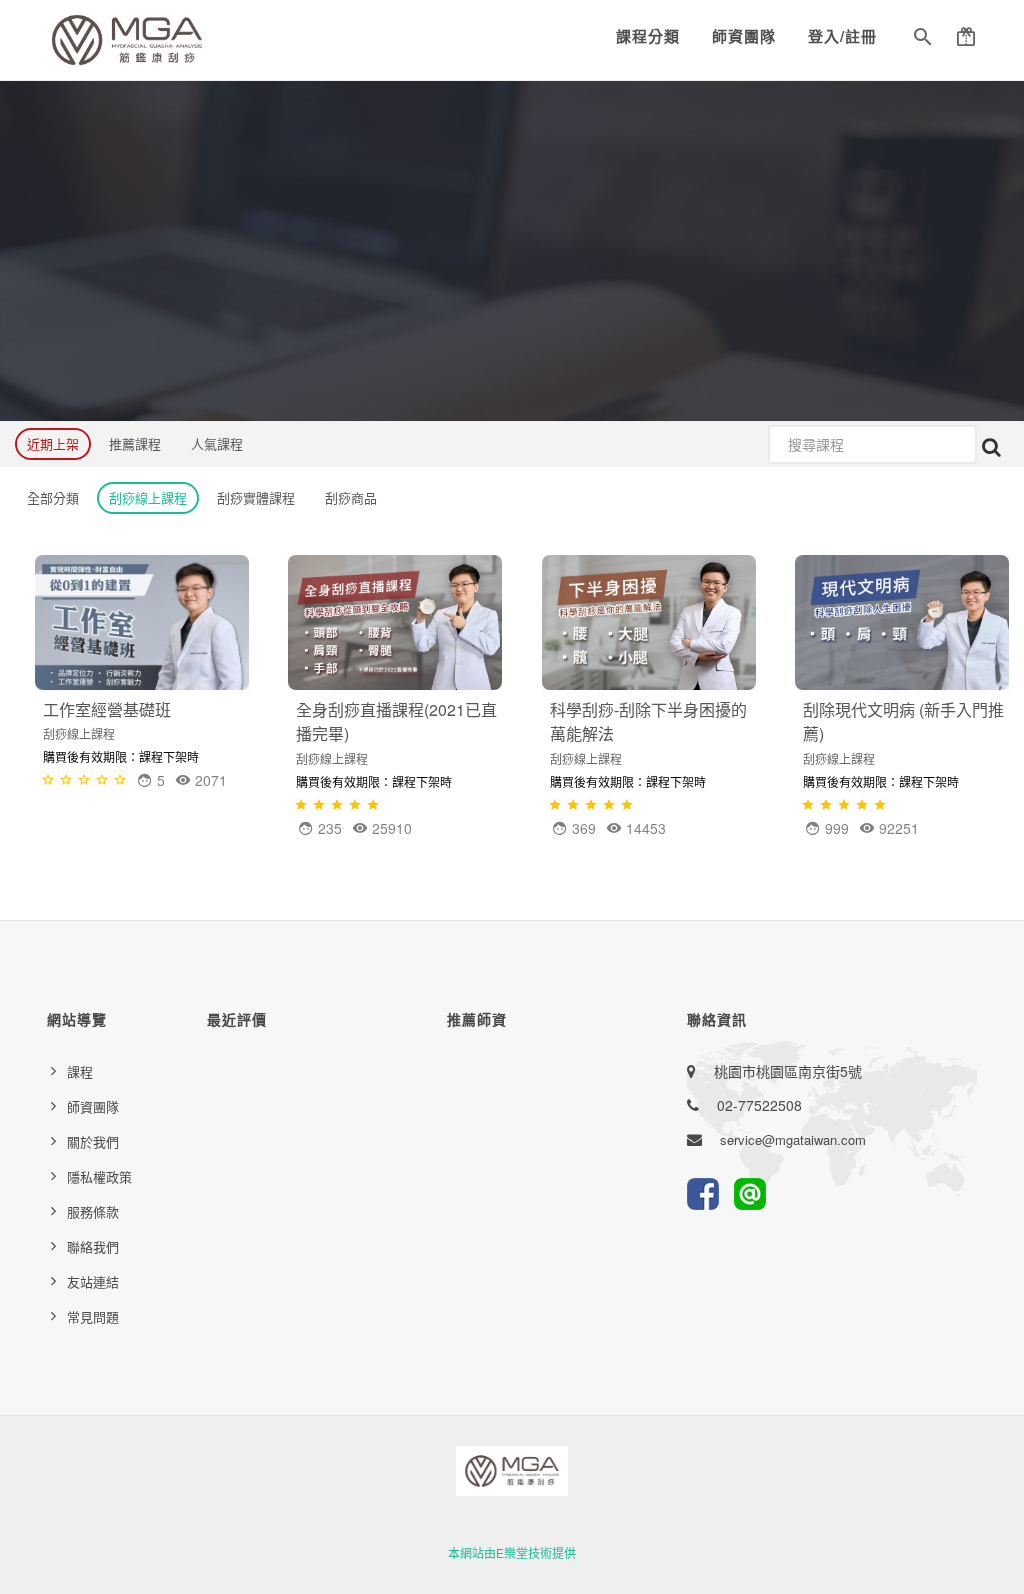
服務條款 (93, 1211)
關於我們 (93, 1141)
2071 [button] (209, 780)
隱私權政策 (99, 1176)
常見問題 (93, 1316)
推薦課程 (135, 443)
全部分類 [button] (53, 497)
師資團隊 (744, 36)
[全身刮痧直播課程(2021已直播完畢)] (395, 622)
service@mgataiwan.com (793, 1139)
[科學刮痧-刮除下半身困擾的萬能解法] (649, 622)
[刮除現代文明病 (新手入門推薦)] (902, 622)
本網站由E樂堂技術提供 (512, 1552)
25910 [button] (390, 828)
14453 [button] (644, 828)
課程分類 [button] (648, 36)
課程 (80, 1071)
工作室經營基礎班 (107, 709)
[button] (923, 40)
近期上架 (53, 443)
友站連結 (93, 1281)
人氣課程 (217, 443)
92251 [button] (897, 828)
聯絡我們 (93, 1246)
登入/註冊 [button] (842, 36)
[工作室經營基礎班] (142, 622)
